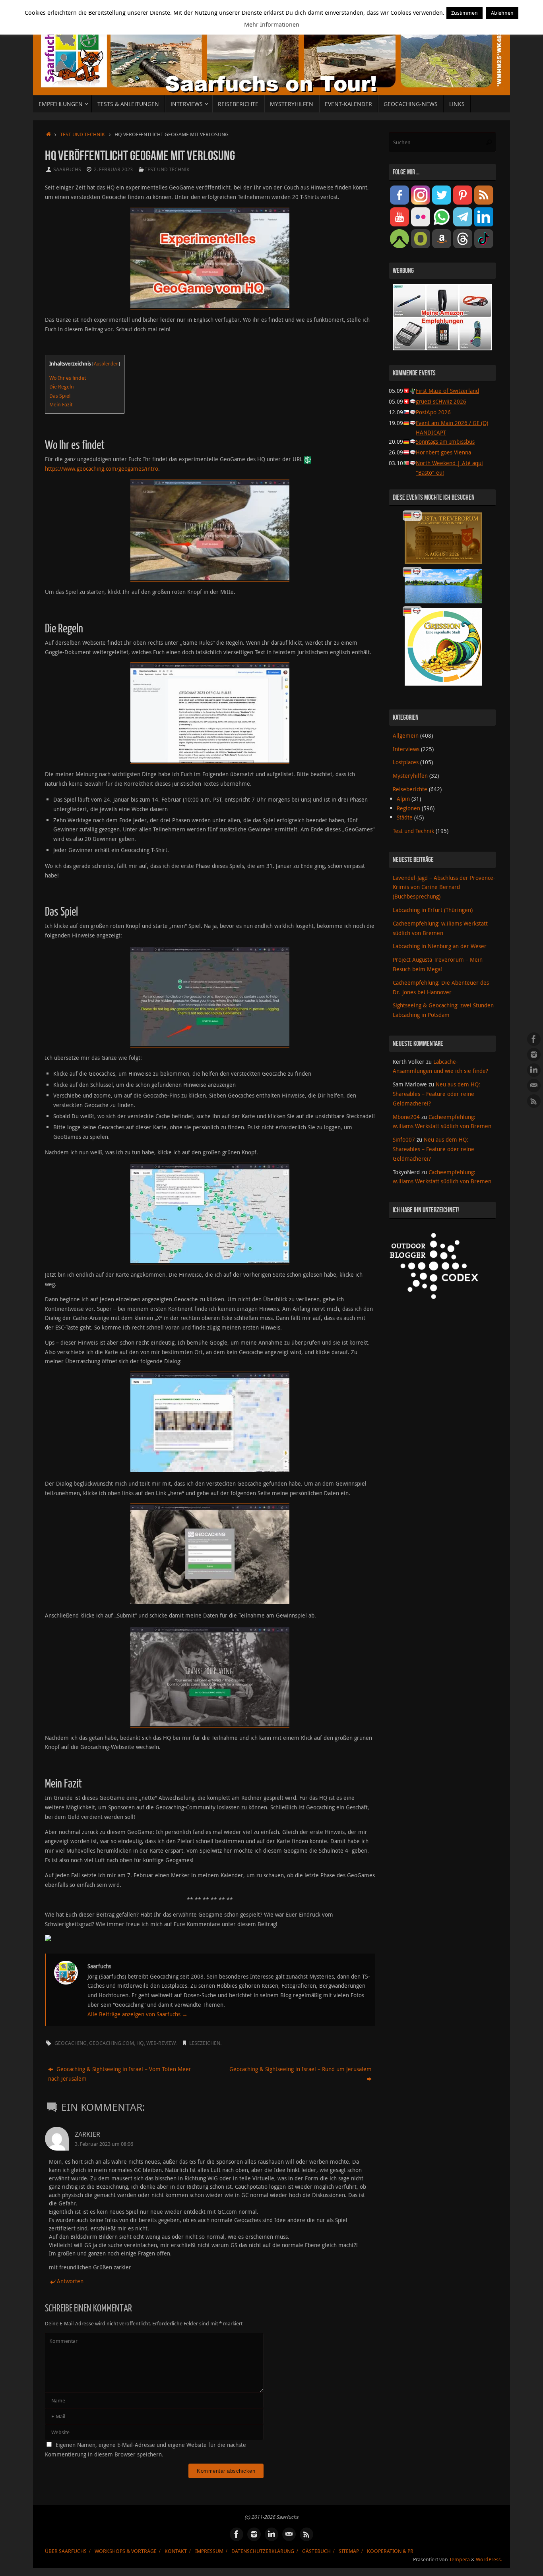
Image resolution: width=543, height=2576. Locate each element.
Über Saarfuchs (66, 2551)
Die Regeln (62, 386)
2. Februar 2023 (113, 169)
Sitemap (349, 2551)
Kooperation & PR (390, 2551)
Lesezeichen (205, 2043)
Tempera (460, 2560)
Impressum (209, 2551)
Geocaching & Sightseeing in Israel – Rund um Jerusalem (301, 2069)
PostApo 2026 (433, 412)
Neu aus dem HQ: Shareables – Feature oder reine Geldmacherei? (436, 1094)
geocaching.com (112, 2043)
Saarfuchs (67, 169)
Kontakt (176, 2551)
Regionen (408, 808)
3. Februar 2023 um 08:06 (104, 2144)
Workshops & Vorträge (126, 2551)
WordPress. (489, 2560)
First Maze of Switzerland (447, 391)
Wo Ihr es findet (68, 378)
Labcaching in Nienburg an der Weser (440, 946)
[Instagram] (534, 1055)
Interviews (406, 749)
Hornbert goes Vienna (443, 452)
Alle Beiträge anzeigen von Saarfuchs (138, 2014)
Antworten (70, 2281)
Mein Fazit (61, 404)
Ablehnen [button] (502, 13)
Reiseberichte (410, 789)
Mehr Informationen (272, 24)
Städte (405, 817)
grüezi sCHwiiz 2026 (441, 401)
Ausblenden (106, 363)
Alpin (403, 799)
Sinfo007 (404, 1139)
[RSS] (534, 1101)
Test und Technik (82, 134)
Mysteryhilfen (410, 776)
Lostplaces (406, 762)
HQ (140, 2043)
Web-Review (161, 2043)
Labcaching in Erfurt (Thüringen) (433, 910)
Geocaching (71, 2043)
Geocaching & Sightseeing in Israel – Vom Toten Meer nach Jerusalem (120, 2074)
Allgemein (406, 735)
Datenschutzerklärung (263, 2551)
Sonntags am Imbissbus (445, 442)
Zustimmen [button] (464, 13)
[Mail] (534, 1086)
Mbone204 (406, 1117)
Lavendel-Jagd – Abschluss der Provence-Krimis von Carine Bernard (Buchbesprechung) (444, 887)
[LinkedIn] (534, 1070)
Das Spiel (60, 396)
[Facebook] (534, 1039)
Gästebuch (316, 2551)
